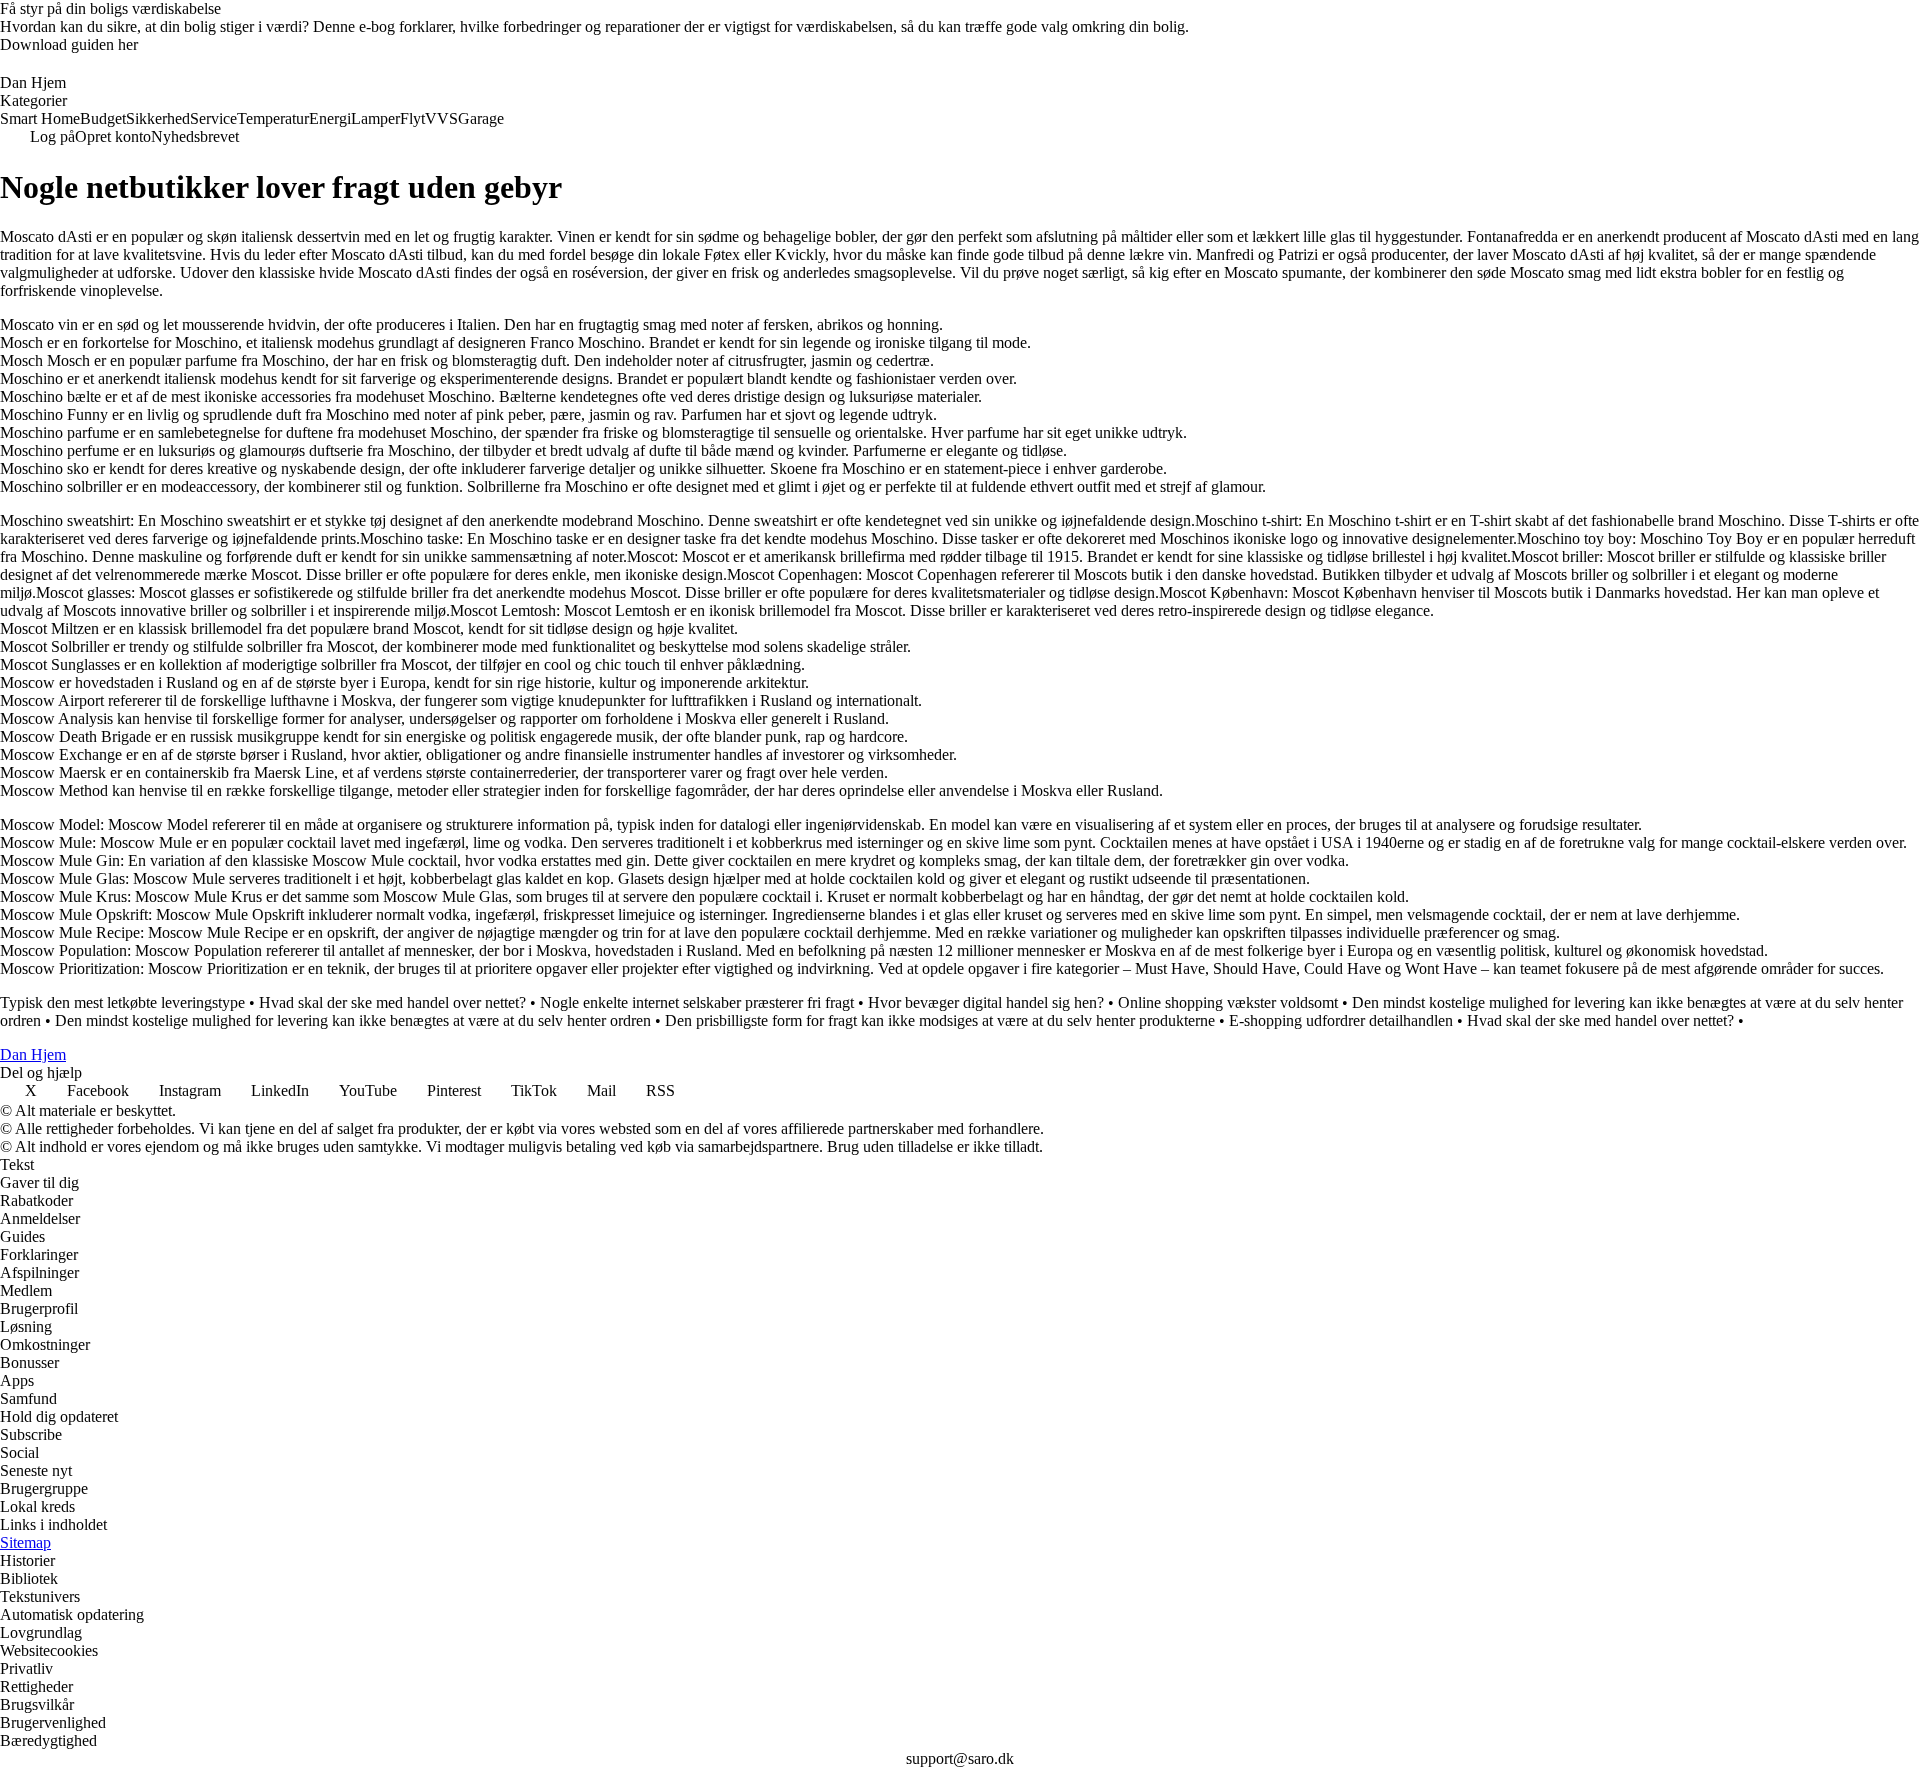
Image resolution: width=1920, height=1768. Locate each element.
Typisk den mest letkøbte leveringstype (122, 1002)
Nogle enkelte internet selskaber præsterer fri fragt (697, 1002)
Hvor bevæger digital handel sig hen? (986, 1002)
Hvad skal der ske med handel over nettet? (392, 1002)
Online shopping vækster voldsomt (1228, 1002)
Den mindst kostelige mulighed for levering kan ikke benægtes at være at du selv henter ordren (353, 1020)
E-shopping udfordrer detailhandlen (1341, 1020)
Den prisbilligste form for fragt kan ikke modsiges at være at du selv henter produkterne (940, 1020)
